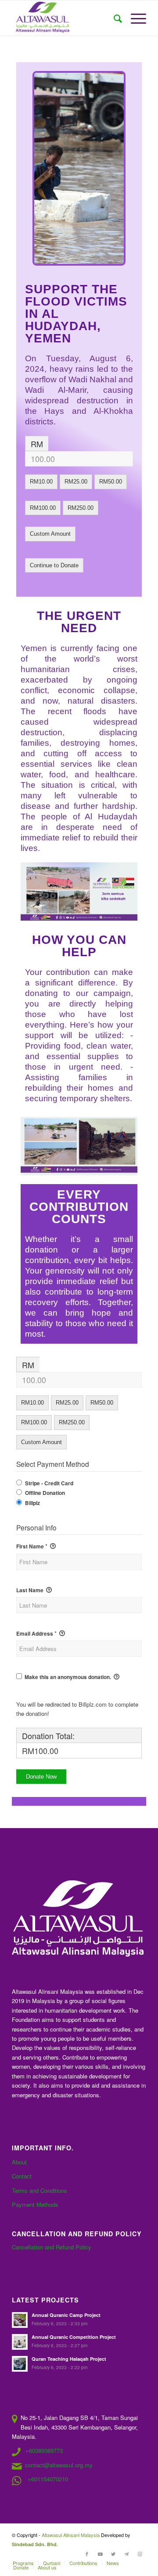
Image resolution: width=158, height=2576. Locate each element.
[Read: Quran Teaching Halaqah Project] (20, 2364)
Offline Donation (45, 1493)
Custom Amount (50, 534)
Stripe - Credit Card (49, 1483)
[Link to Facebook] (87, 2554)
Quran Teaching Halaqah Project (69, 2359)
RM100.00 (43, 508)
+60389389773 (44, 2450)
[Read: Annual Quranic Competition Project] (20, 2342)
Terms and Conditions (39, 2190)
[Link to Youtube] (100, 2554)
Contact (22, 2176)
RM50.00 (111, 482)
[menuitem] (113, 18)
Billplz (32, 1503)
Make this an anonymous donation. (68, 1677)
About (19, 2162)
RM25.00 (76, 482)
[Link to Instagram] (140, 2554)
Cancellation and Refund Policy (52, 2247)
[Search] (113, 18)
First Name (32, 1546)
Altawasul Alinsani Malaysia (71, 2535)
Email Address (36, 1633)
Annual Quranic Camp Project (66, 2315)
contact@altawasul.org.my (59, 2465)
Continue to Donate (54, 565)
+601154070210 (48, 2479)
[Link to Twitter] (113, 2554)
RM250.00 (81, 508)
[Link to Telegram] (126, 2554)
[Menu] (134, 18)
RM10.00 (41, 482)
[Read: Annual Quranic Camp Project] (20, 2320)
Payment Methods (35, 2204)
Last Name (31, 1590)
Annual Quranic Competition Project (74, 2337)
